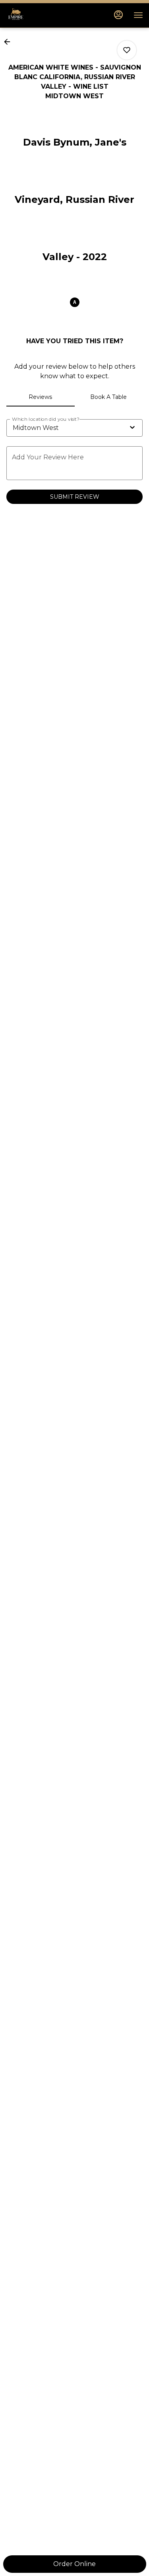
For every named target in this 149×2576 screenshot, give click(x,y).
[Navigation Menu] (138, 15)
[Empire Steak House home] (42, 15)
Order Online (74, 2564)
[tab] (41, 397)
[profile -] (118, 15)
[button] (10, 42)
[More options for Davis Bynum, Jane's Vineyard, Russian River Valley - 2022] (127, 50)
